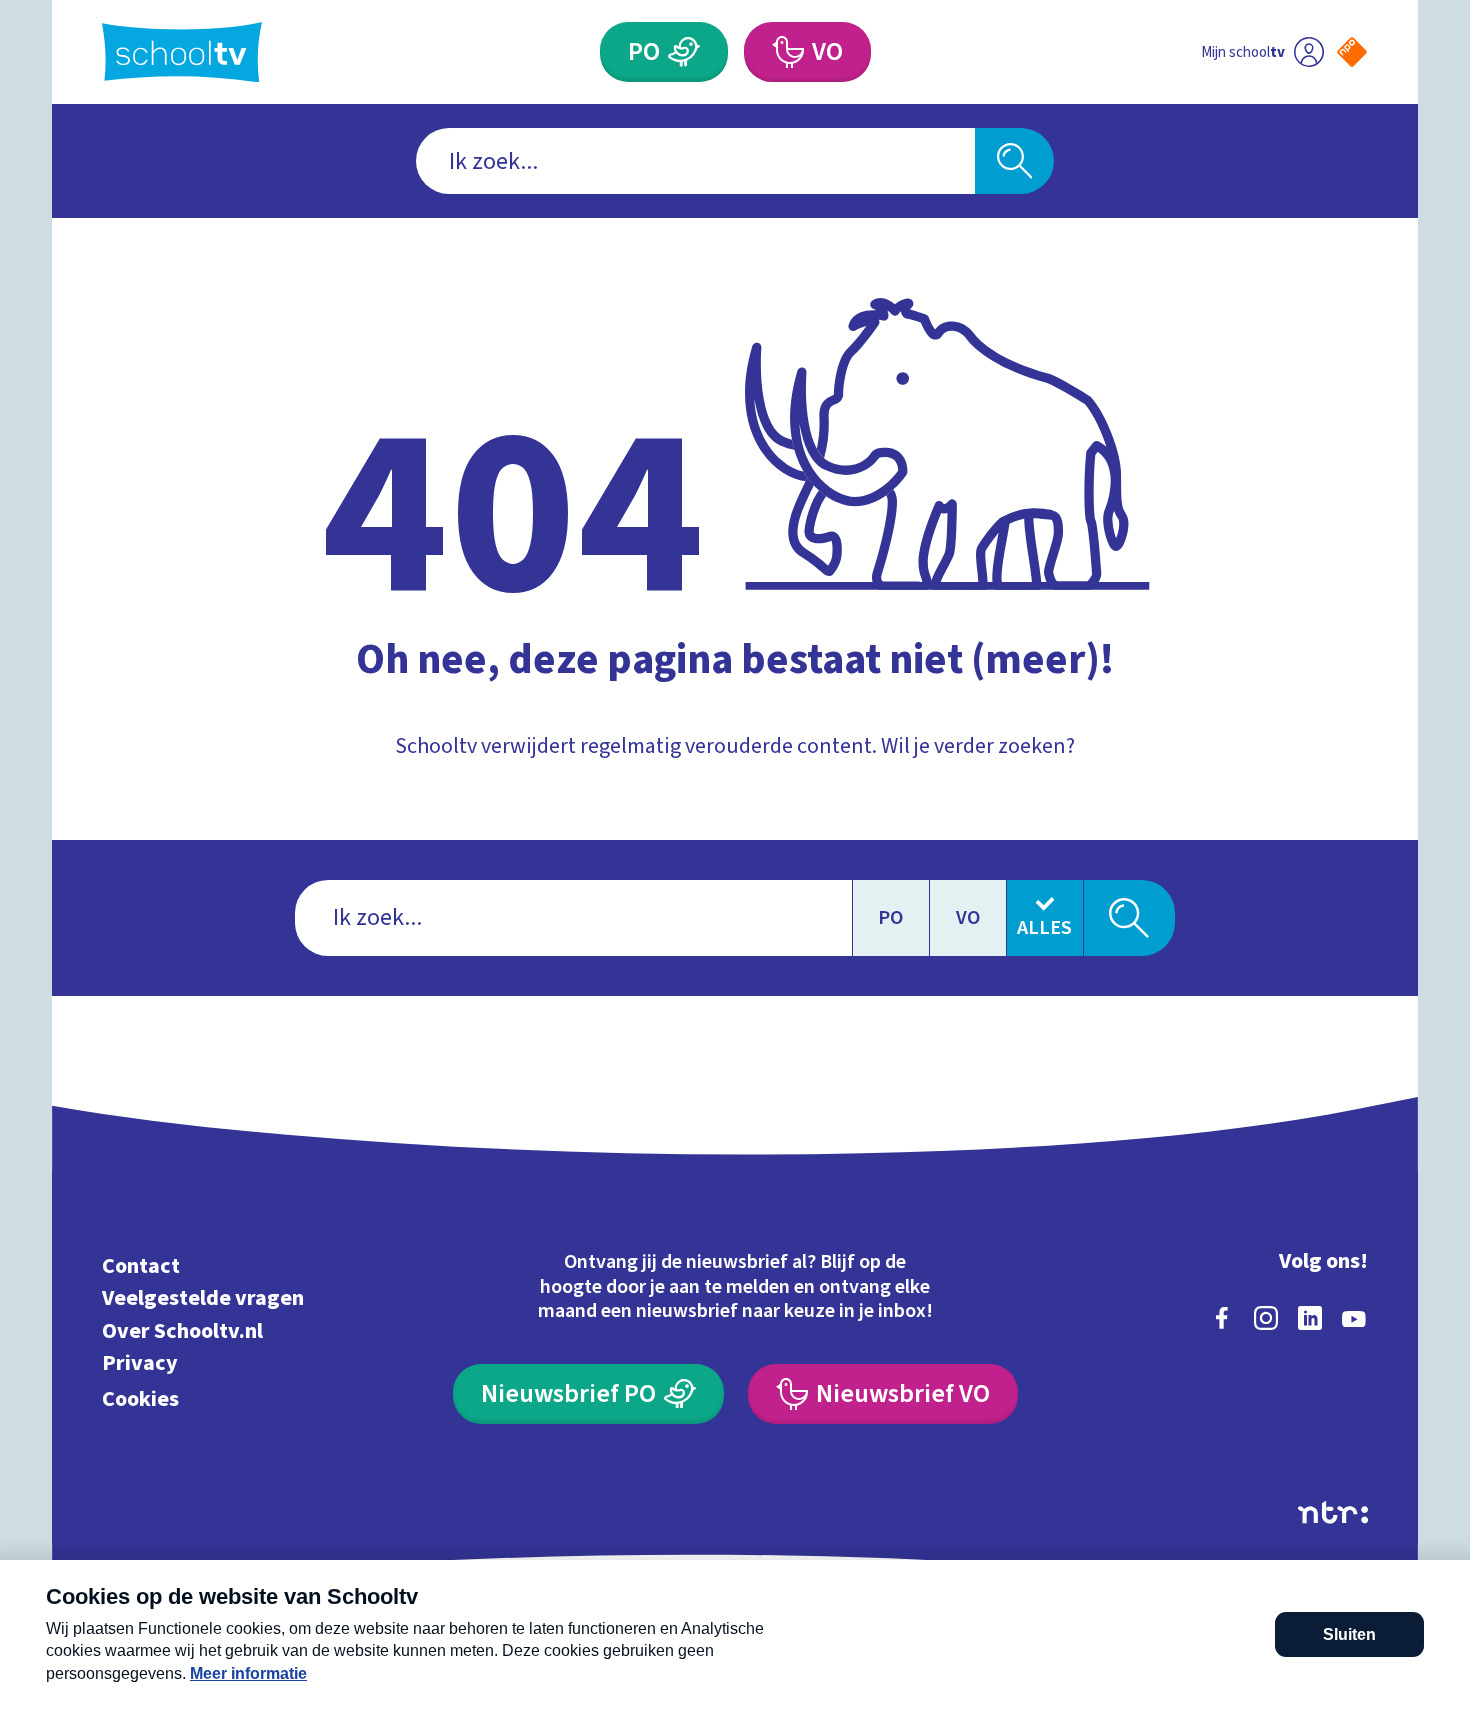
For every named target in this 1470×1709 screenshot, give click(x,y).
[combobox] (695, 161)
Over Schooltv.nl (182, 1330)
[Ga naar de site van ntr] (1333, 1512)
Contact (141, 1265)
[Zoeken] (1014, 161)
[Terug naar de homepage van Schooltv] (182, 52)
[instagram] (1266, 1318)
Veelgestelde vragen (203, 1298)
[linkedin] (1310, 1318)
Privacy (140, 1363)
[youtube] (1354, 1318)
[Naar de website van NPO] (1352, 52)
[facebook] (1222, 1318)
